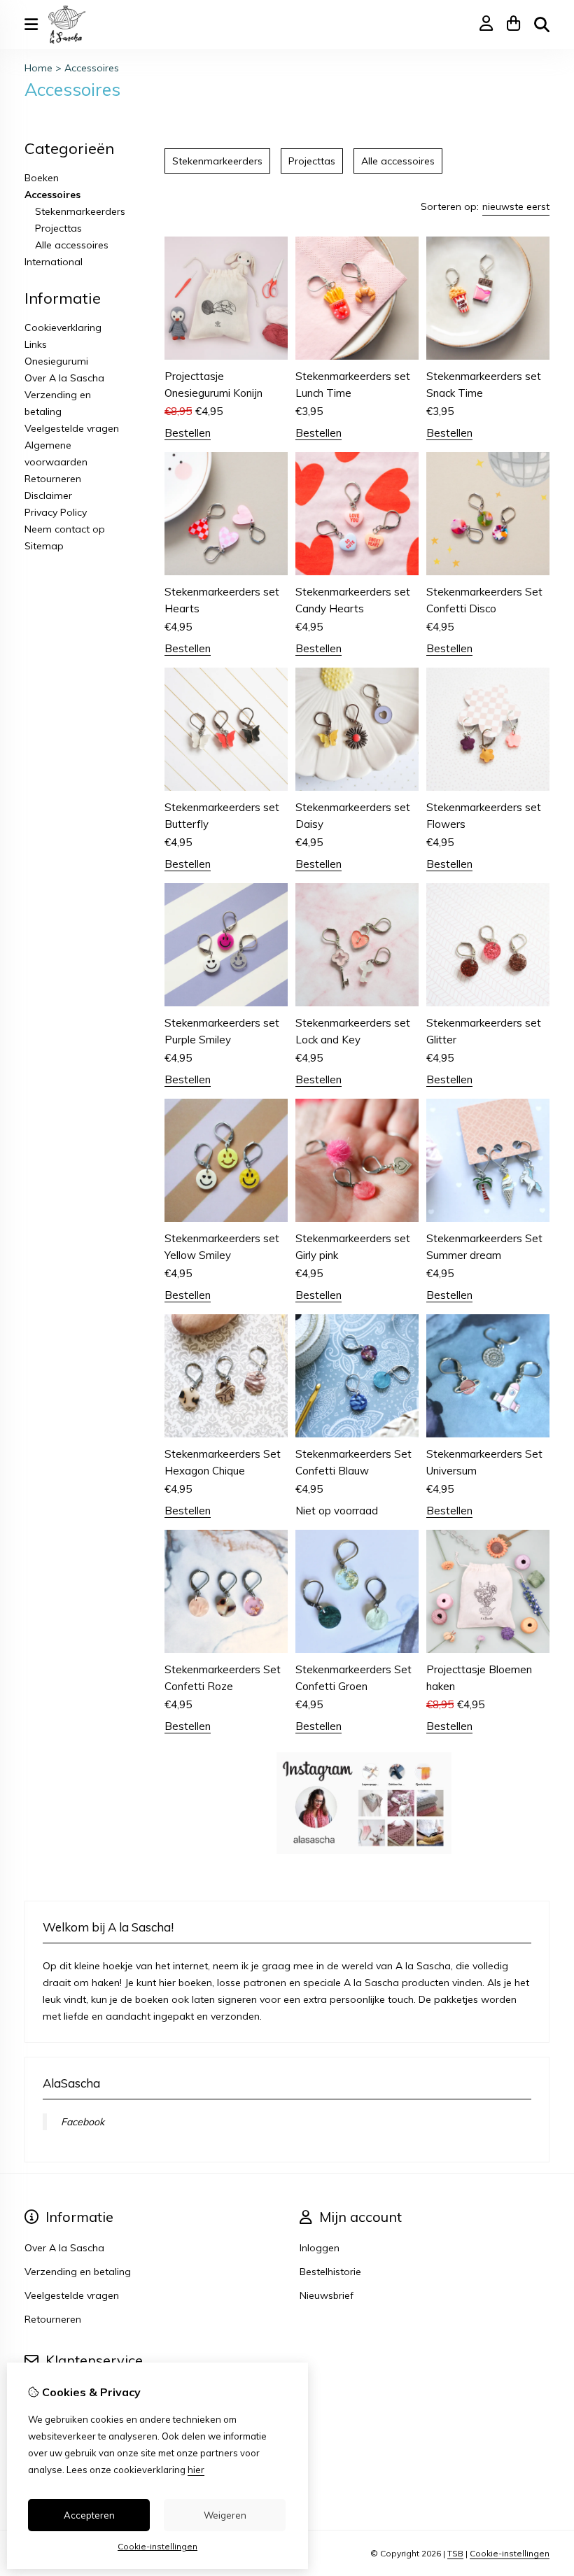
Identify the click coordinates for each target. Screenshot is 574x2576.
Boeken (42, 178)
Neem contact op (65, 529)
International (54, 262)
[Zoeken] (542, 24)
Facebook (83, 2122)
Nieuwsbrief (327, 2295)
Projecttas (58, 228)
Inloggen (320, 2248)
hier (196, 2470)
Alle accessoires (72, 245)
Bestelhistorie (330, 2272)
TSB (455, 2553)
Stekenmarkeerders (80, 211)
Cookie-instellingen (510, 2553)
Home (38, 68)
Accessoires (92, 68)
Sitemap (44, 546)
